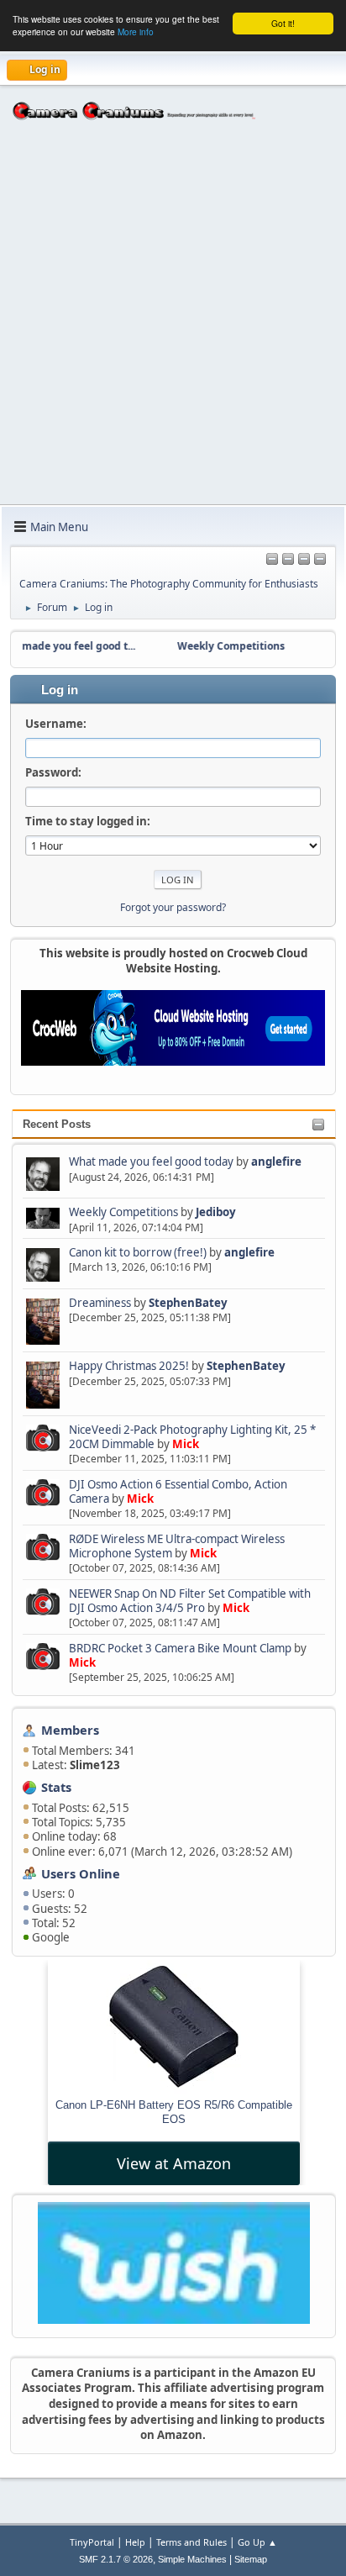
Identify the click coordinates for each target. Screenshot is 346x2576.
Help (135, 2542)
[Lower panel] (304, 560)
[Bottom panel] (320, 560)
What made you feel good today (151, 1162)
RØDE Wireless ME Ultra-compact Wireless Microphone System (177, 1546)
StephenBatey (188, 1303)
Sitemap (251, 2559)
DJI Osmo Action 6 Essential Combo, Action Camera (178, 1491)
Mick (186, 1444)
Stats (56, 1787)
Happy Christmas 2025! (129, 1366)
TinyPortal (92, 2542)
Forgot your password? (173, 907)
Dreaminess (101, 1303)
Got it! (283, 23)
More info (136, 32)
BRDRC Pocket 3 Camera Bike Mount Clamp (180, 1648)
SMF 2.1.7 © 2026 (116, 2559)
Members (70, 1730)
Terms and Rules (191, 2542)
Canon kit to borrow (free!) (138, 1252)
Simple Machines (192, 2559)
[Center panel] (288, 560)
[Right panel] (272, 560)
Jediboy (216, 1212)
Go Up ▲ (257, 2542)
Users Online (81, 1873)
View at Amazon (174, 2163)
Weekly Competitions (123, 1212)
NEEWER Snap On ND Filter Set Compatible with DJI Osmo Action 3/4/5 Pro (190, 1601)
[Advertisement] (173, 323)
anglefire (276, 1162)
